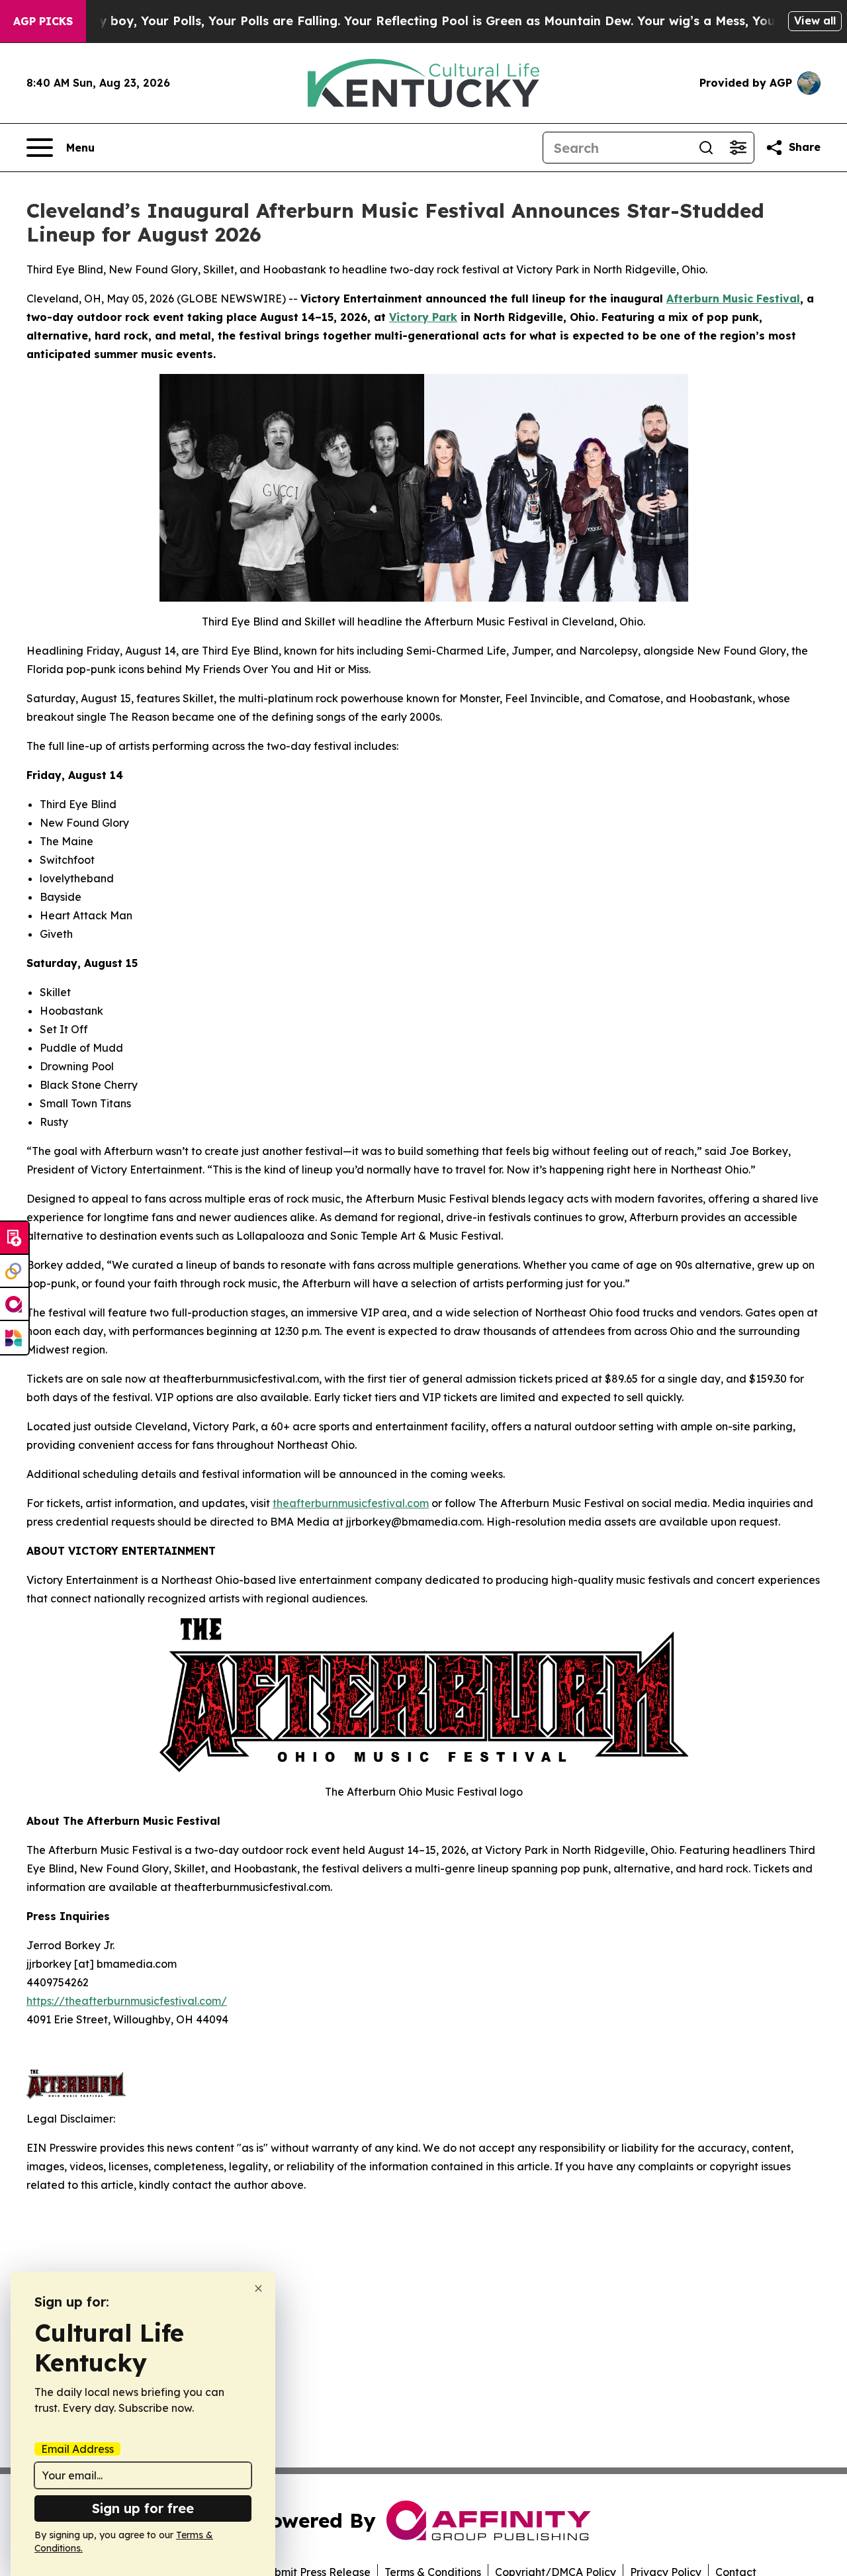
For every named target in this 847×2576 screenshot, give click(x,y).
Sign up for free (143, 2508)
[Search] (706, 148)
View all (815, 21)
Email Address (77, 2449)
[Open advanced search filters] (738, 148)
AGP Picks (43, 21)
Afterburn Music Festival (733, 299)
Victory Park (423, 317)
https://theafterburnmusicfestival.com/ (127, 2001)
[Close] (258, 2288)
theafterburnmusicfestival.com (351, 1503)
